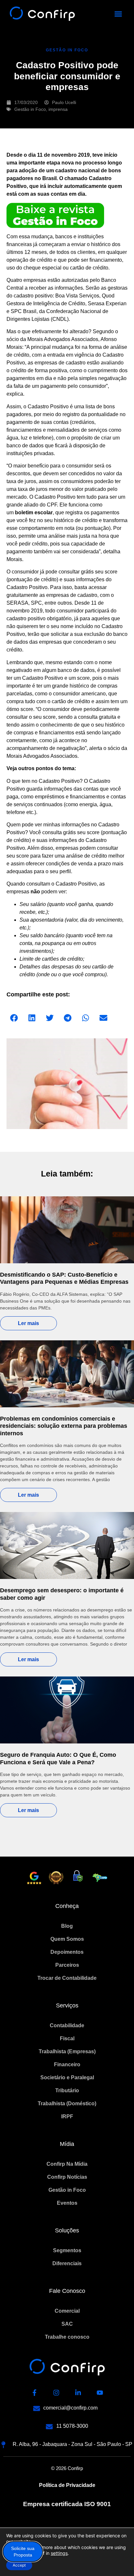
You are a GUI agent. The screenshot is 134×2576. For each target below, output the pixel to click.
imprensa (58, 109)
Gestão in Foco (30, 109)
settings (59, 2553)
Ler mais (28, 1323)
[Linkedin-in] (78, 2393)
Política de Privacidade (67, 2485)
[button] (118, 14)
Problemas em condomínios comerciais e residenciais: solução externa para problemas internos (64, 1426)
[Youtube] (100, 2393)
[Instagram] (56, 2393)
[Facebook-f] (34, 2393)
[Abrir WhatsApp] (118, 2560)
